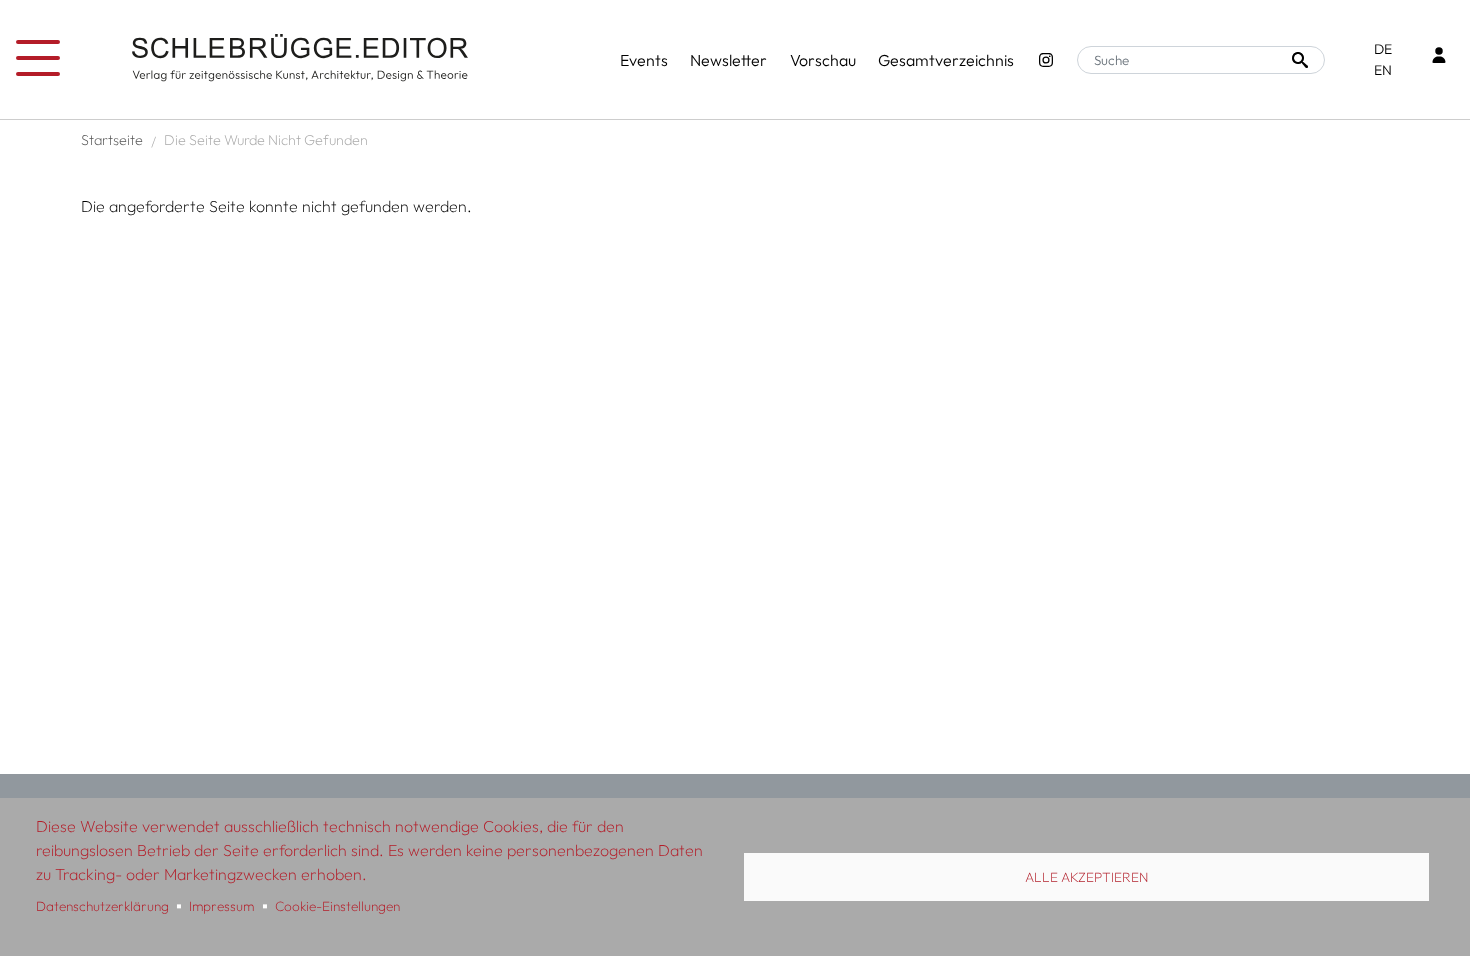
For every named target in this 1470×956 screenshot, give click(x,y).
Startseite (112, 140)
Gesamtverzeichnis (946, 60)
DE (1383, 49)
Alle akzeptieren (1086, 877)
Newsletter (728, 60)
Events (644, 60)
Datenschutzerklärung (102, 906)
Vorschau (823, 60)
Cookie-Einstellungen (337, 906)
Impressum (221, 906)
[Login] (1439, 57)
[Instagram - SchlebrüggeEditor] (1046, 60)
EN (1383, 70)
